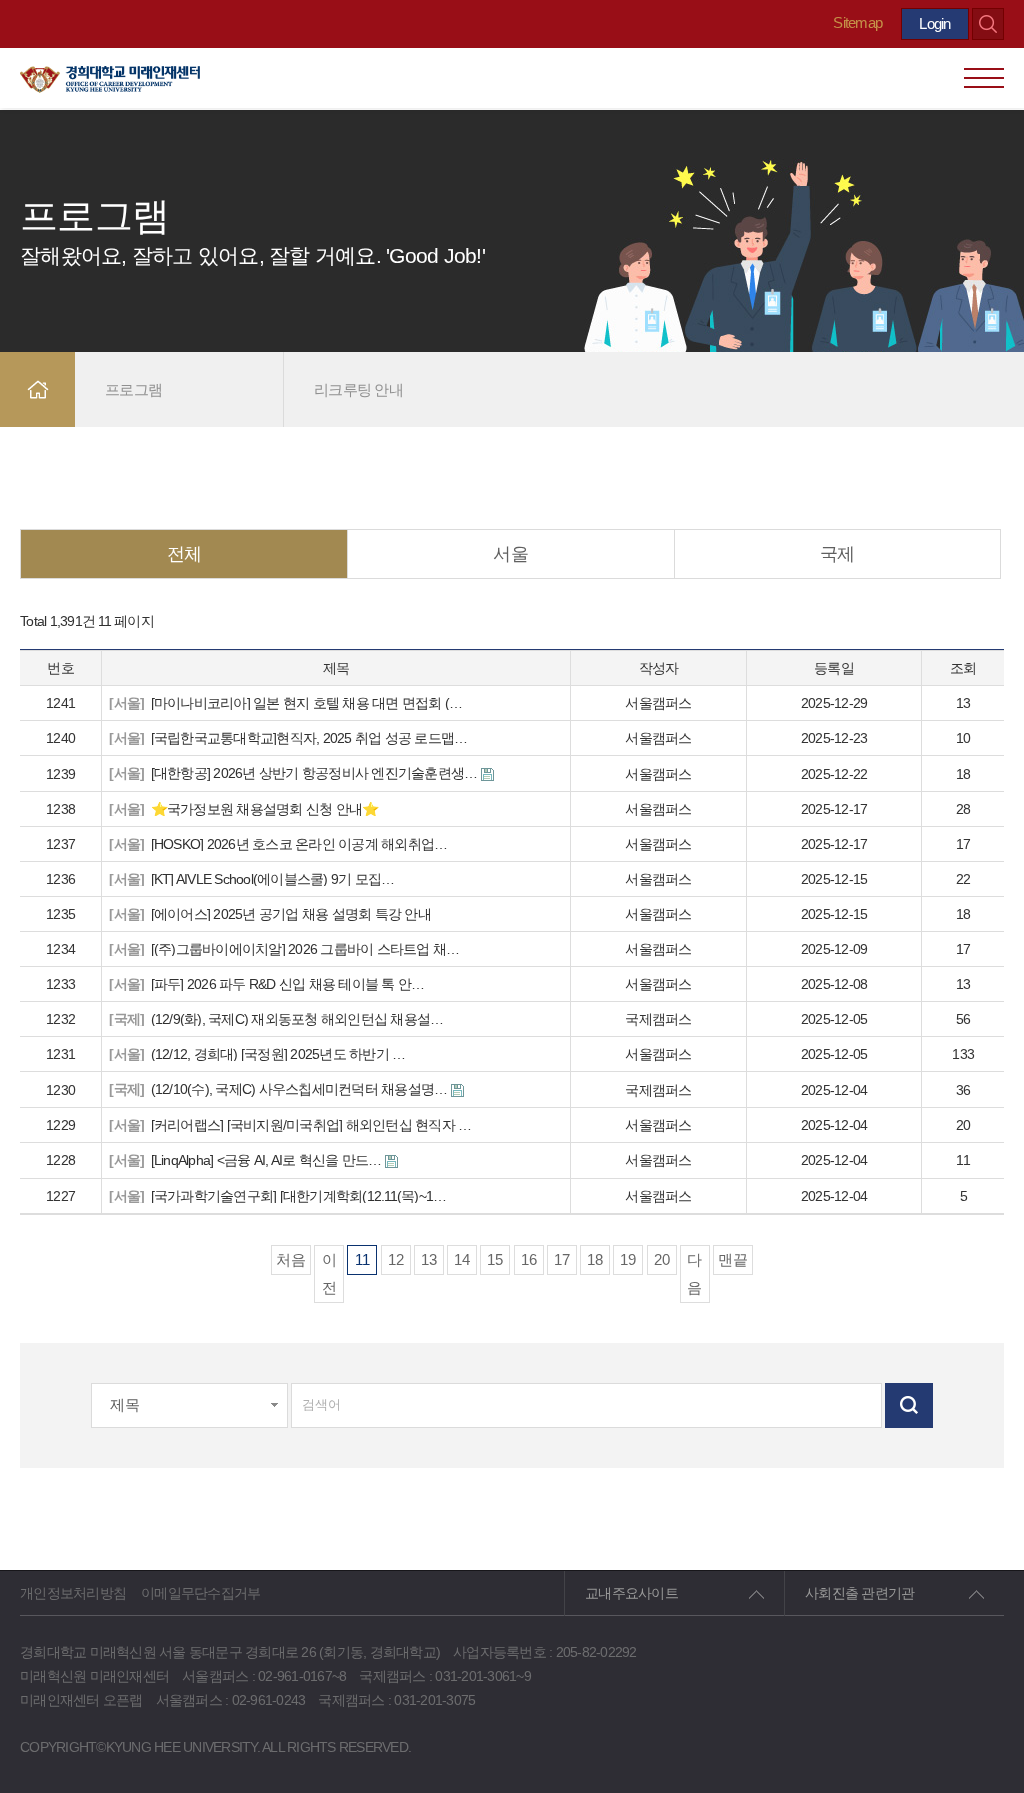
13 (429, 1259)
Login (934, 23)
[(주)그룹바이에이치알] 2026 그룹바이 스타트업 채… (284, 949)
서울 (510, 554)
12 (396, 1259)
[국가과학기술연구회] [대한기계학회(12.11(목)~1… (277, 1196)
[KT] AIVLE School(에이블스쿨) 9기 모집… (251, 879)
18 (595, 1259)
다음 (694, 1273)
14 (462, 1259)
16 (529, 1259)
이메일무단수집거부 (200, 1593)
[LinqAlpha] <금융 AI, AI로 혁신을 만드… (246, 1160)
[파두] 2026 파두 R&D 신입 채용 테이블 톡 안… (266, 984)
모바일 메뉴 (984, 78)
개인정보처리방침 (73, 1593)
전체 (184, 554)
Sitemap (857, 22)
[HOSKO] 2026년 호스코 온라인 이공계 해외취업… (278, 844)
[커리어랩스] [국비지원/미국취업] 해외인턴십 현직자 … (290, 1125)
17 (562, 1259)
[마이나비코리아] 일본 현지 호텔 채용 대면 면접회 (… (285, 703)
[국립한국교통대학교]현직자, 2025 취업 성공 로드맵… (288, 738)
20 (662, 1259)
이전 (329, 1273)
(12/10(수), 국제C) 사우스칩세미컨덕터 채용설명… (279, 1089)
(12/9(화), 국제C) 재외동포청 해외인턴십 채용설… (276, 1019)
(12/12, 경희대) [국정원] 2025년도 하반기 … (257, 1054)
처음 (291, 1259)
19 (628, 1259)
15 (495, 1259)
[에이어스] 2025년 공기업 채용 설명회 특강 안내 (270, 914)
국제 (837, 554)
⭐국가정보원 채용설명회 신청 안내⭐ (243, 809)
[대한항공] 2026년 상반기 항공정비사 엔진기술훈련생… (294, 773)
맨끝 (733, 1259)
